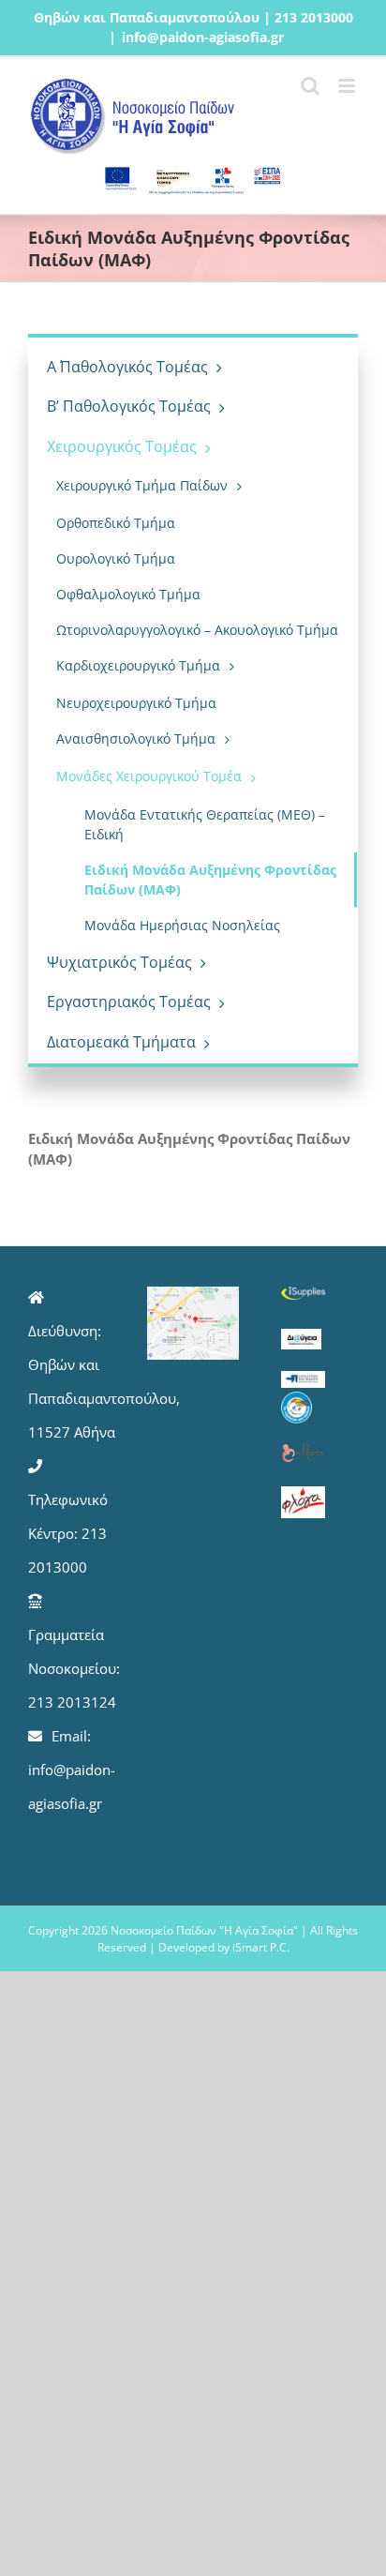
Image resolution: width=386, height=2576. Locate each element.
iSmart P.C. (261, 1947)
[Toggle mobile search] (310, 86)
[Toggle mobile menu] (348, 86)
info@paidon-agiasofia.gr (203, 37)
